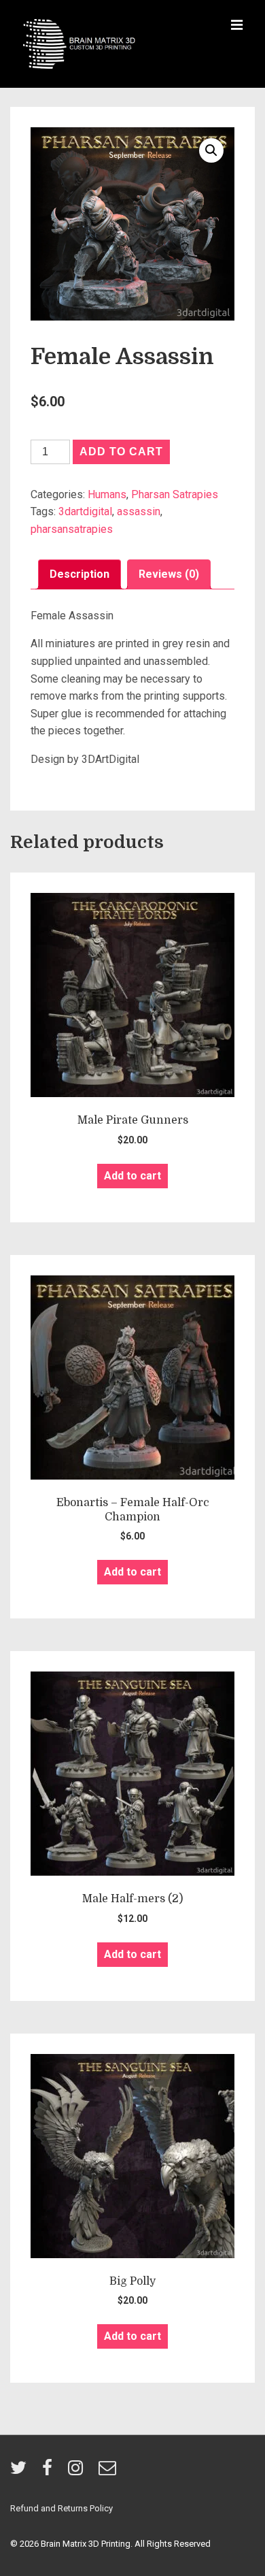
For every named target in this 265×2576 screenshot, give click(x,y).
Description (79, 574)
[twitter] (21, 2472)
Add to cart (121, 452)
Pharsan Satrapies (175, 494)
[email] (109, 2472)
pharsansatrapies (72, 529)
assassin (139, 511)
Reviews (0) (169, 574)
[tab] (79, 574)
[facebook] (50, 2472)
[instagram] (78, 2472)
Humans (107, 494)
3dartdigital (85, 511)
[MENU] (237, 26)
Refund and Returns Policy (61, 2508)
